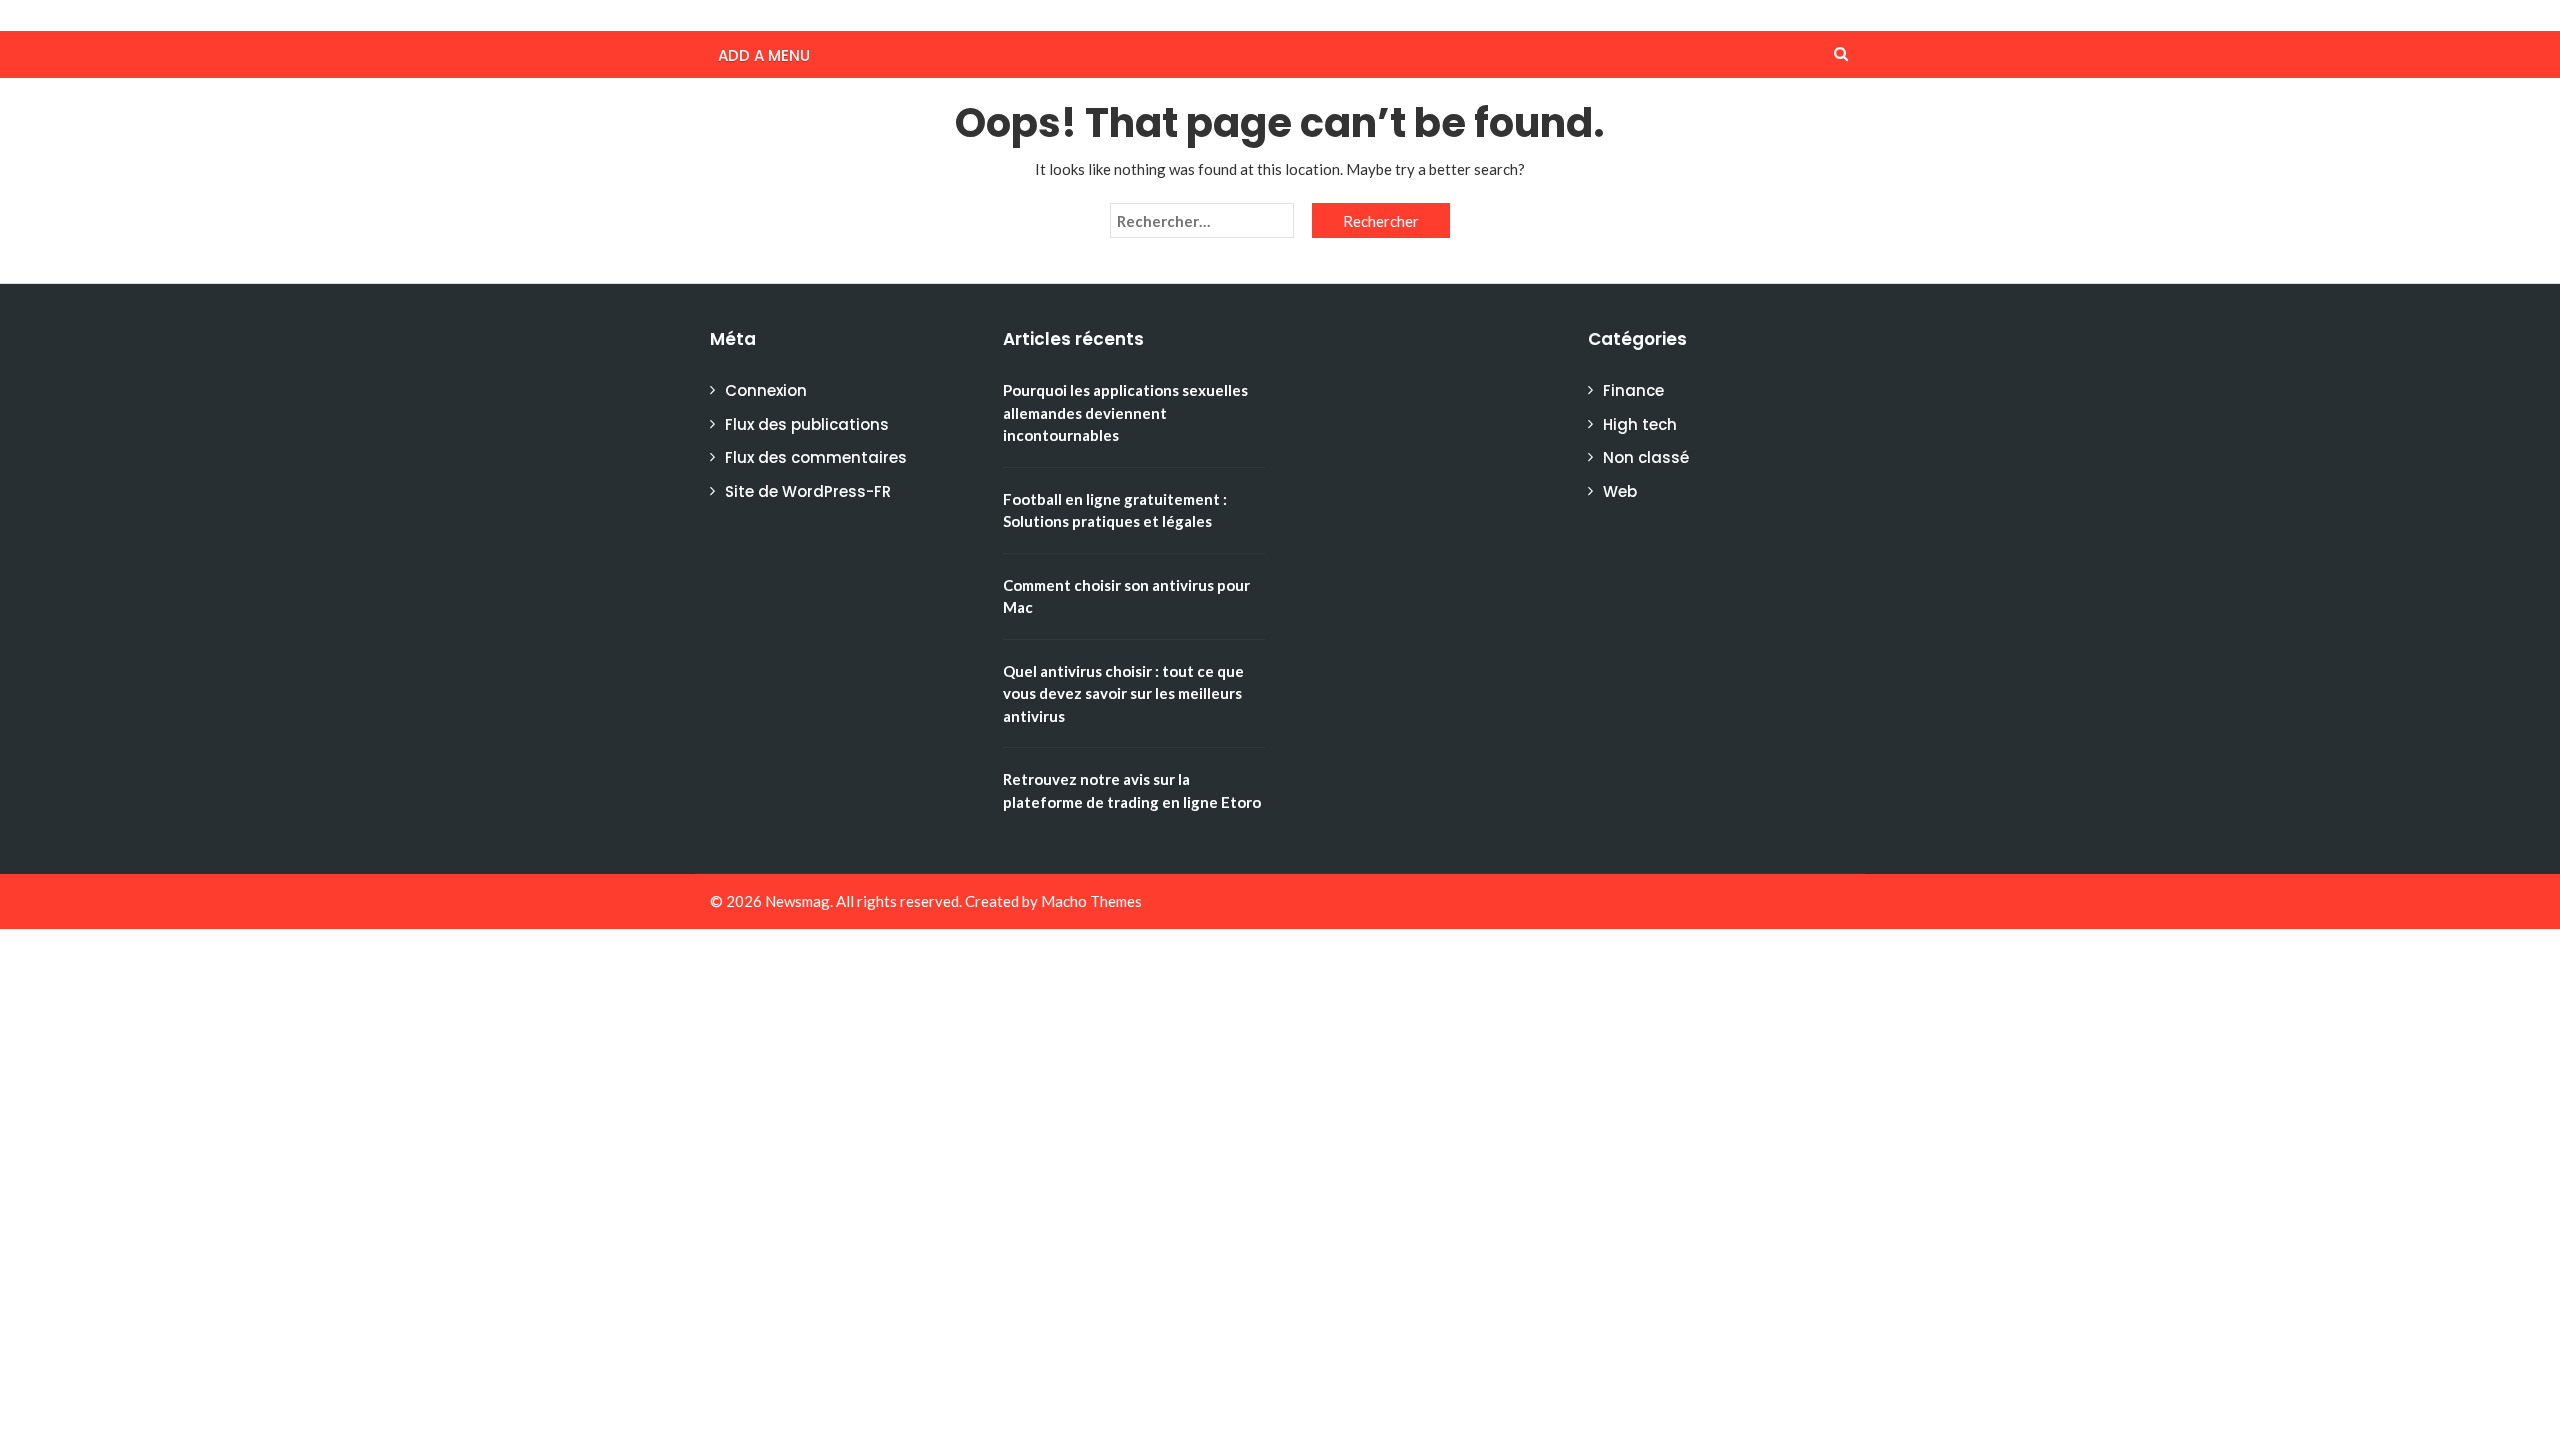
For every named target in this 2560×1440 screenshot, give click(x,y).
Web (1620, 491)
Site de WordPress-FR (808, 491)
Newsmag (797, 901)
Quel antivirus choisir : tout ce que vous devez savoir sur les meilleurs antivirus (1123, 693)
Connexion (766, 390)
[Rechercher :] (1202, 221)
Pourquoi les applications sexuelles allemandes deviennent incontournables (1125, 412)
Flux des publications (807, 424)
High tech (1640, 424)
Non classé (1646, 457)
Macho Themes (1091, 901)
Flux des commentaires (816, 457)
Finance (1633, 390)
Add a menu (764, 55)
